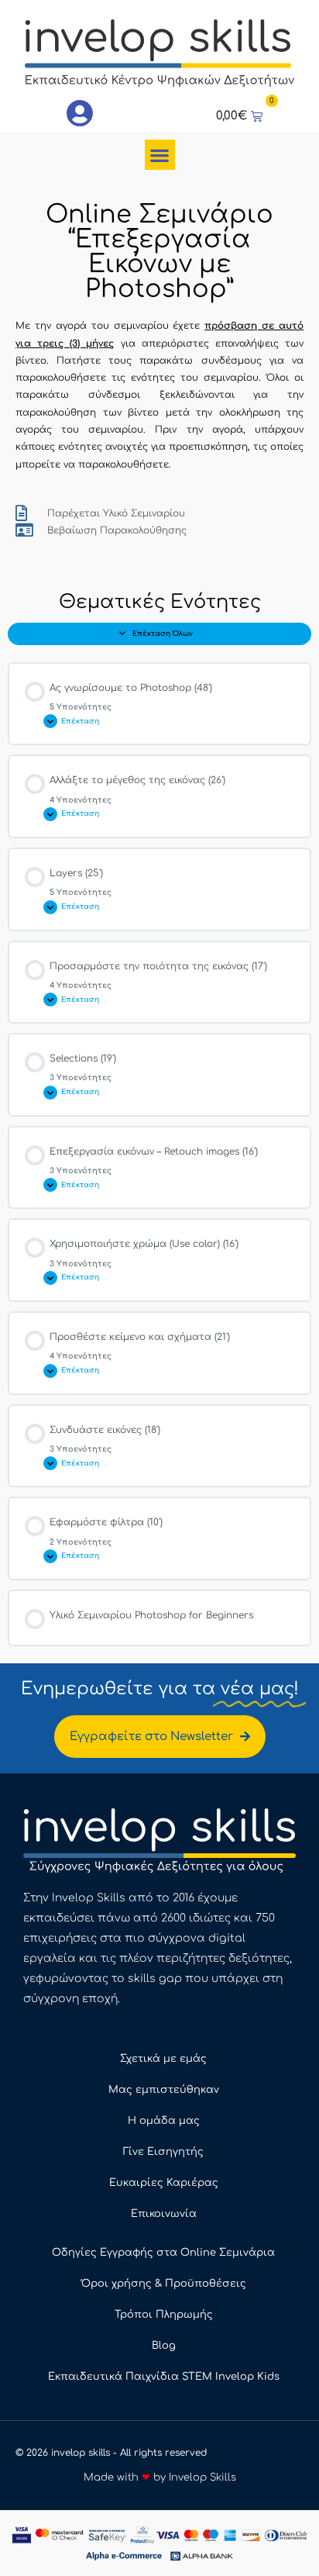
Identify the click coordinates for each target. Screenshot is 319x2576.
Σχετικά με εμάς (163, 2059)
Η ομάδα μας (164, 2121)
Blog (164, 2346)
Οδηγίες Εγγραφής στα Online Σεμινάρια (163, 2253)
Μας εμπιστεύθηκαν (164, 2090)
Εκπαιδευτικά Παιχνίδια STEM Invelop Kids (164, 2377)
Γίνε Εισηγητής (163, 2152)
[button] (160, 155)
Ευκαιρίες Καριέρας (164, 2183)
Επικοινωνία (164, 2214)
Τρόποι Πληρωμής (164, 2315)
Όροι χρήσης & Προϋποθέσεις (164, 2284)
